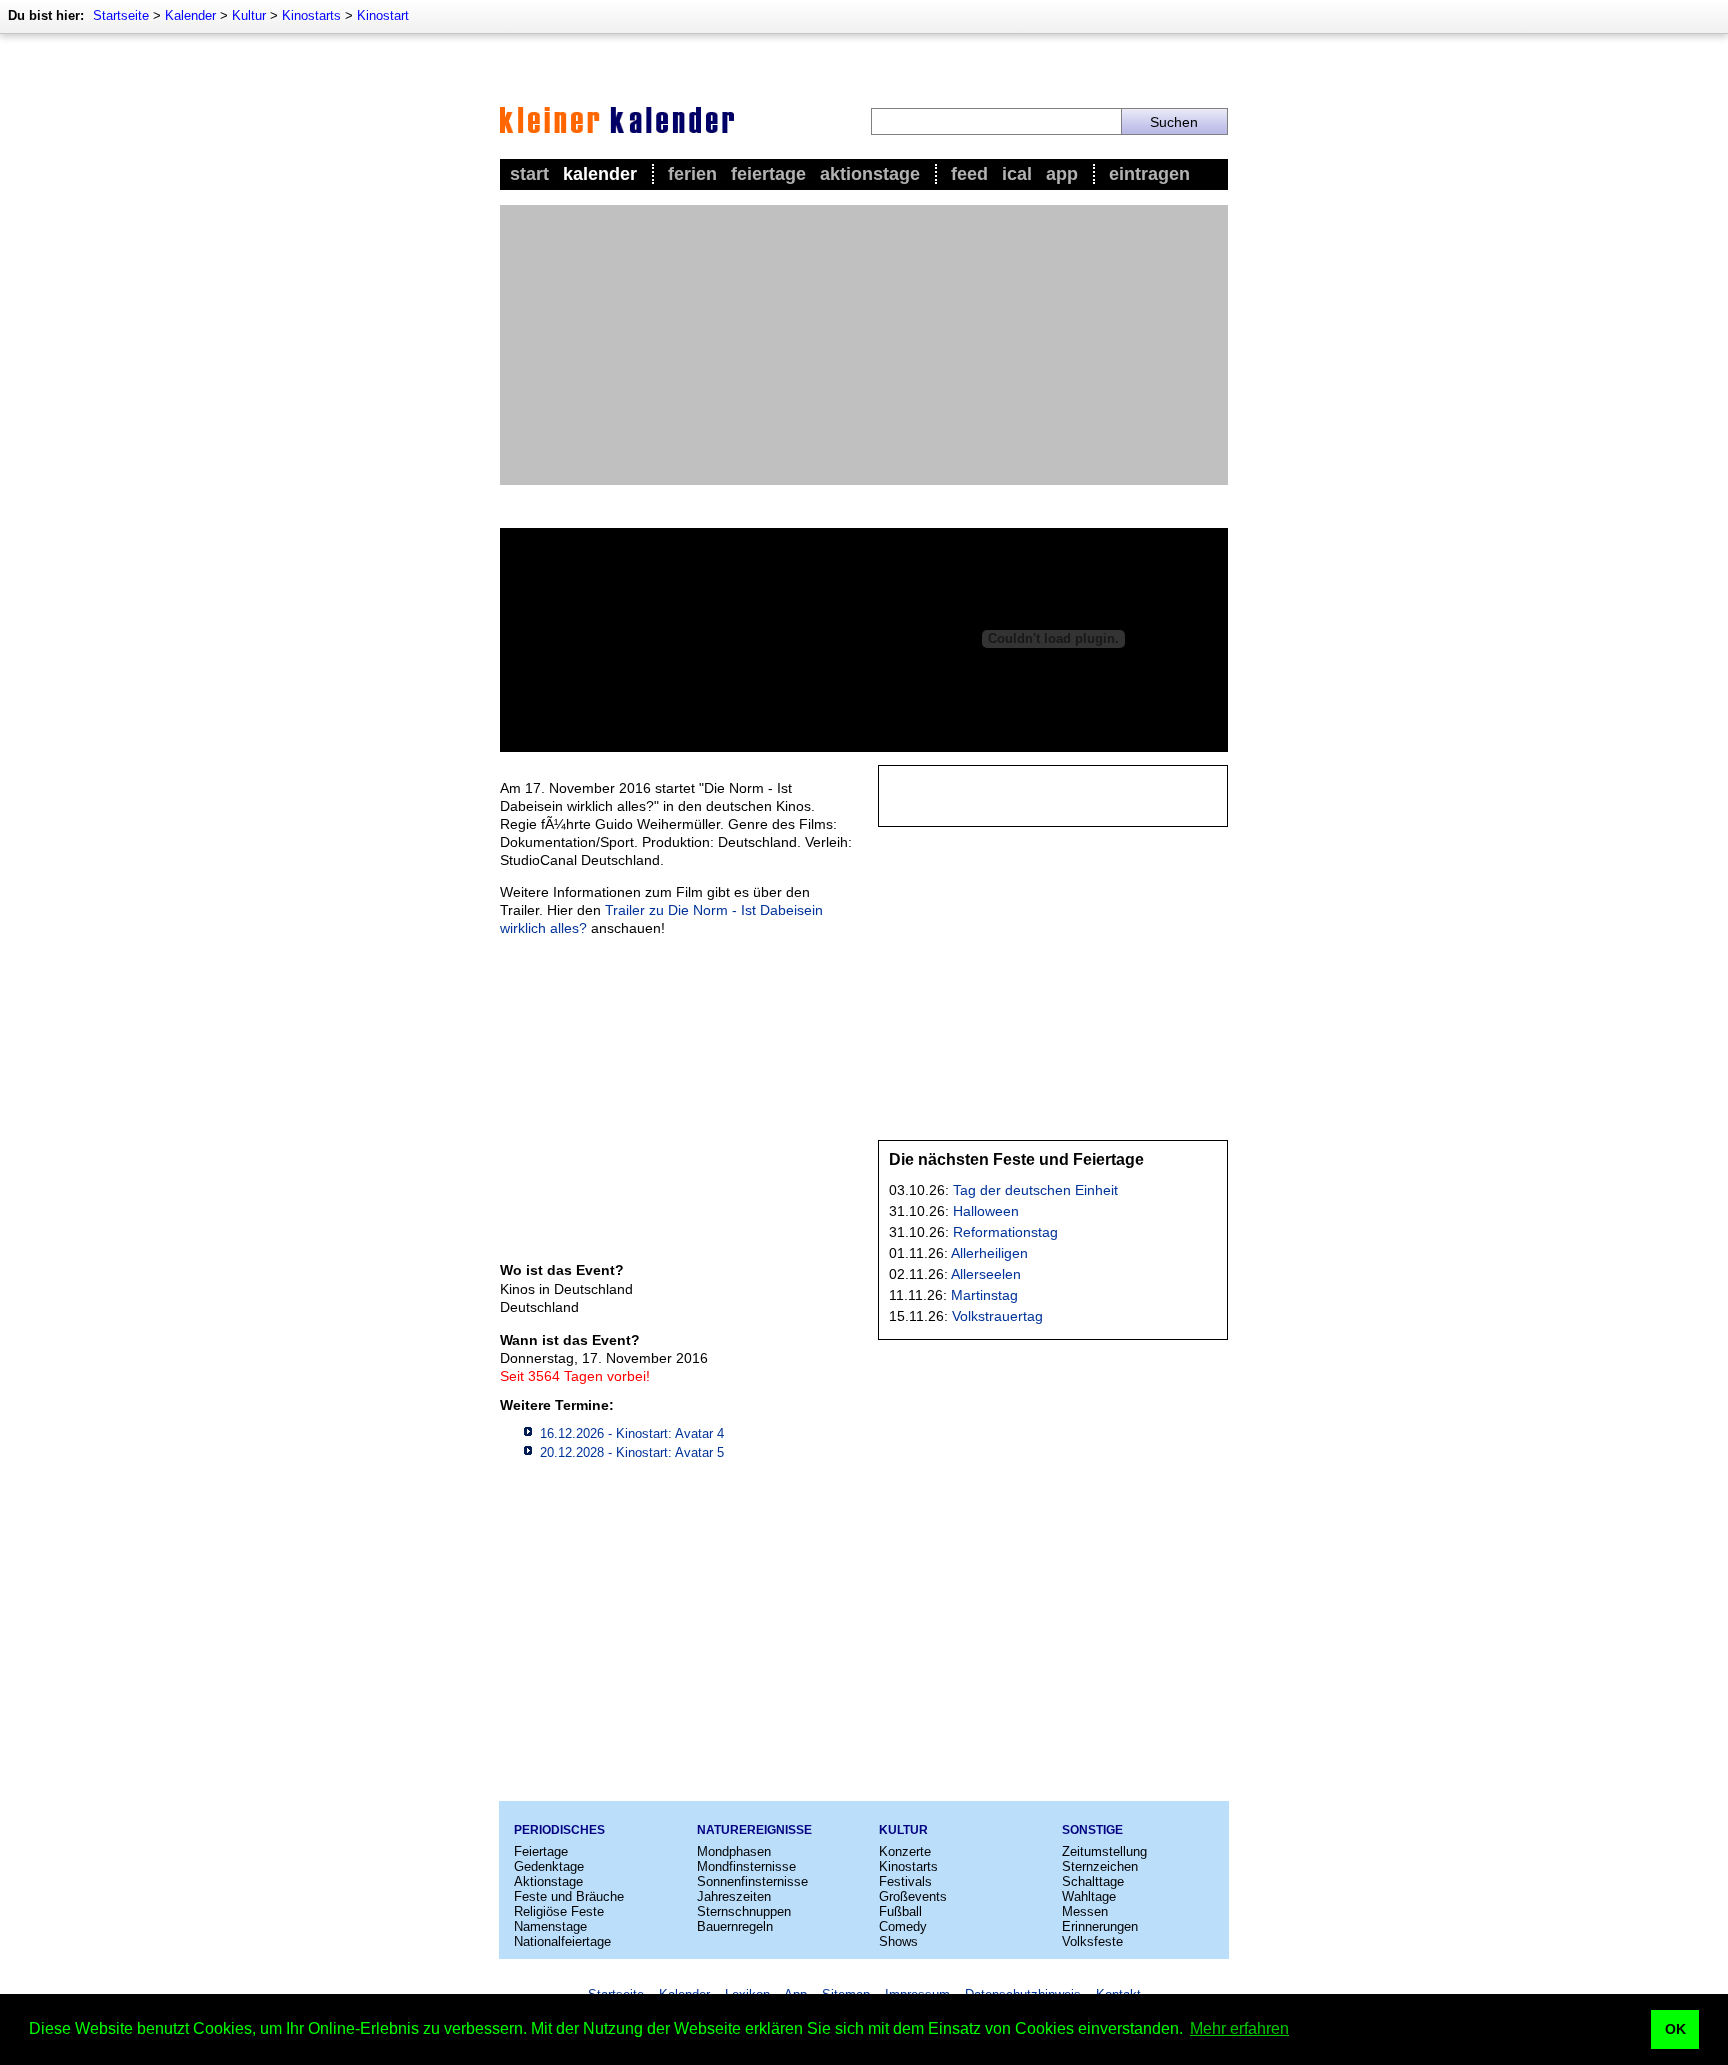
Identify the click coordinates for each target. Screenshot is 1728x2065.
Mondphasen (734, 1851)
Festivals (905, 1881)
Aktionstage (870, 174)
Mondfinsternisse (746, 1866)
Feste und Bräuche (569, 1896)
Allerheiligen (989, 1253)
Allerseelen (986, 1274)
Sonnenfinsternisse (752, 1881)
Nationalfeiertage (562, 1941)
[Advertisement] (864, 345)
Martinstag (984, 1295)
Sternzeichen (1100, 1866)
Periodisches (559, 1830)
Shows (898, 1941)
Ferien (692, 174)
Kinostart (383, 15)
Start (529, 174)
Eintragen (1149, 174)
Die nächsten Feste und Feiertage (1016, 1159)
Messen (1085, 1911)
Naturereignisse (754, 1830)
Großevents (913, 1896)
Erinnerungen (1100, 1926)
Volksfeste (1092, 1941)
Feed (969, 174)
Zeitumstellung (1104, 1851)
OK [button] (1675, 2029)
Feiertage (768, 174)
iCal (1017, 174)
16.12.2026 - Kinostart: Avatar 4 (632, 1433)
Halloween (986, 1211)
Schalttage (1093, 1881)
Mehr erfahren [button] (1239, 2028)
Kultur (249, 15)
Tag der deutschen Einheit (1035, 1190)
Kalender (190, 15)
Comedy (903, 1926)
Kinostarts (311, 15)
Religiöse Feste (559, 1911)
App (1062, 174)
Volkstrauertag (997, 1316)
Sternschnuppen (744, 1911)
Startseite (121, 15)
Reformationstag (1005, 1232)
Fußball (900, 1911)
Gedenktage (549, 1866)
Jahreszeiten (734, 1896)
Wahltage (1089, 1896)
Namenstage (550, 1926)
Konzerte (905, 1851)
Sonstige (1092, 1830)
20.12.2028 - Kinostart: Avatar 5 (632, 1452)
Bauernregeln (735, 1926)
